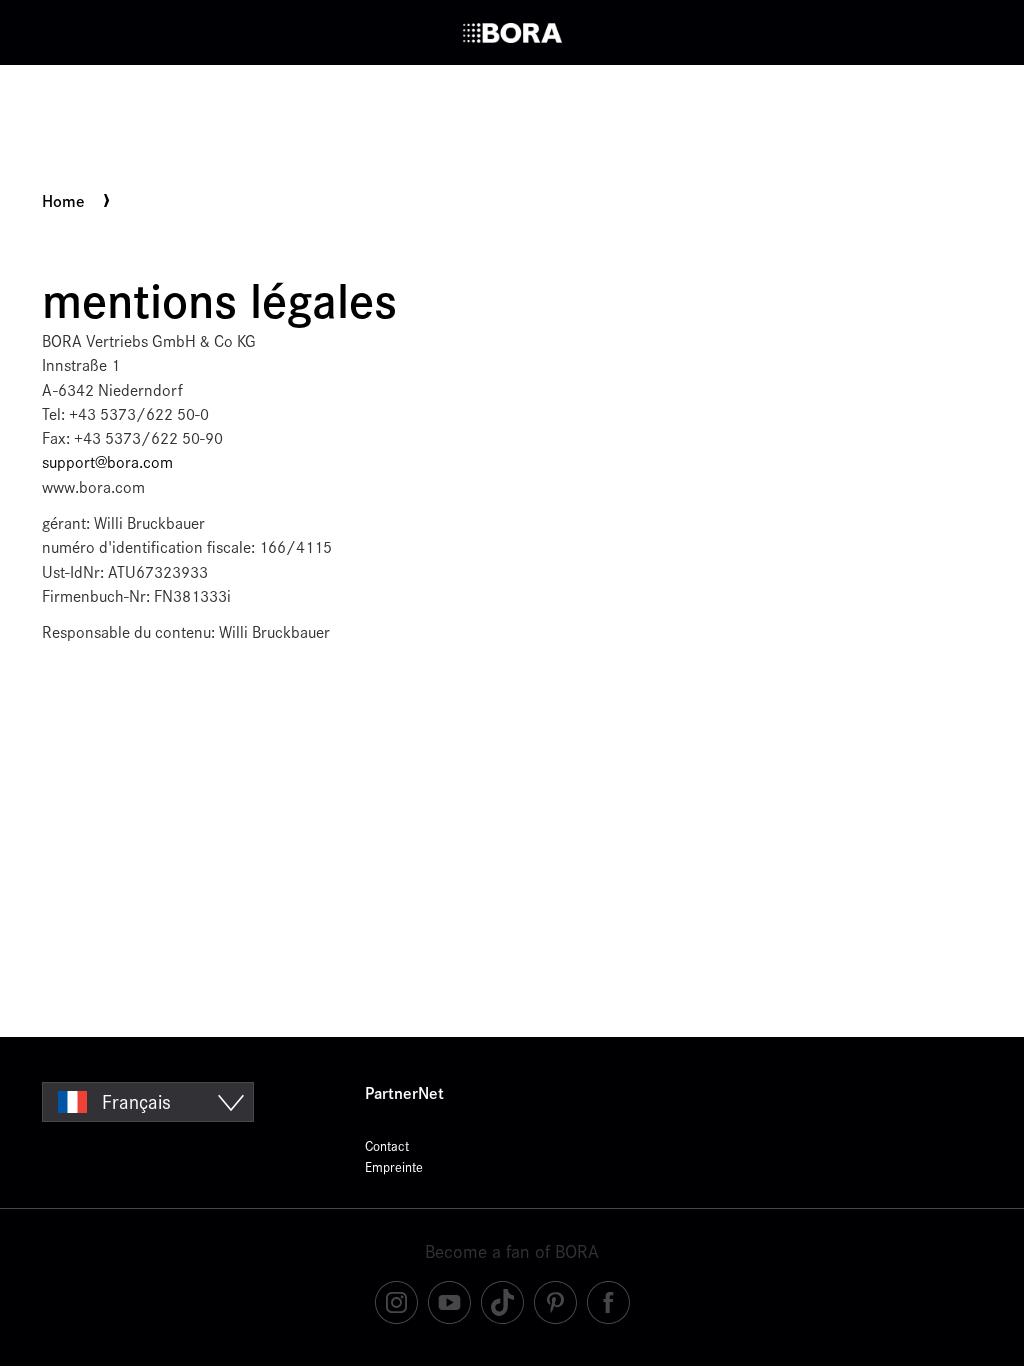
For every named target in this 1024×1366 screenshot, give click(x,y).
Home (63, 202)
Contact (387, 1146)
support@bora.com (107, 462)
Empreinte (394, 1167)
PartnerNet (404, 1094)
